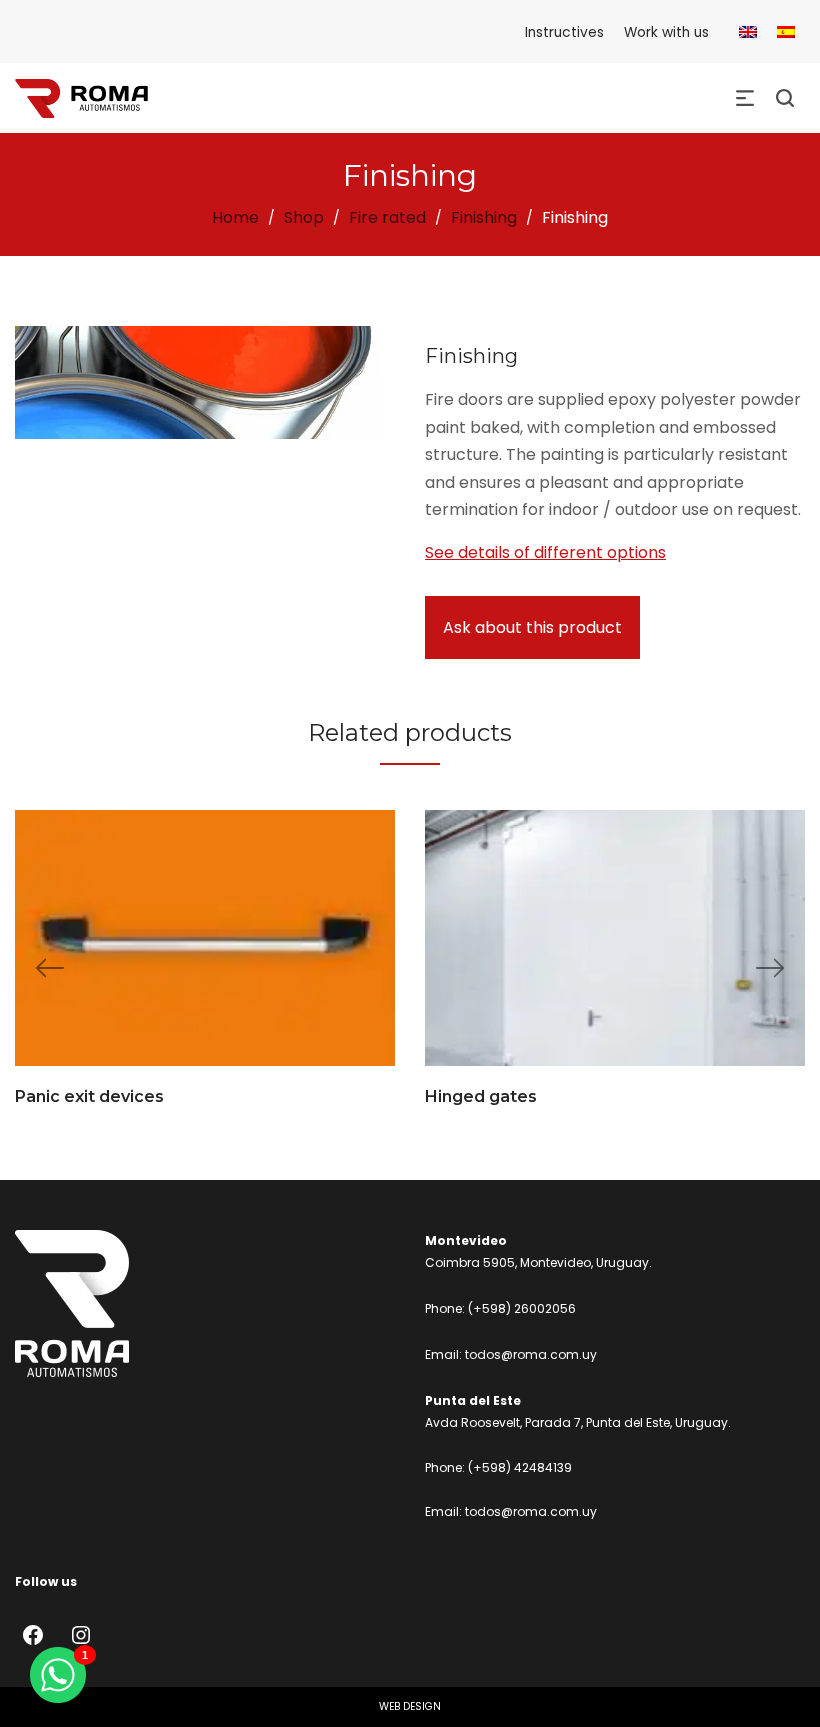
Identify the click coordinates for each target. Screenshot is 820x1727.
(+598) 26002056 (522, 1308)
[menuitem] (748, 32)
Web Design (410, 1706)
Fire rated (387, 217)
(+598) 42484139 (520, 1467)
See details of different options (545, 552)
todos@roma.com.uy (531, 1354)
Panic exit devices (89, 1096)
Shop (304, 217)
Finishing (484, 217)
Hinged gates (481, 1096)
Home (235, 217)
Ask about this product (532, 627)
